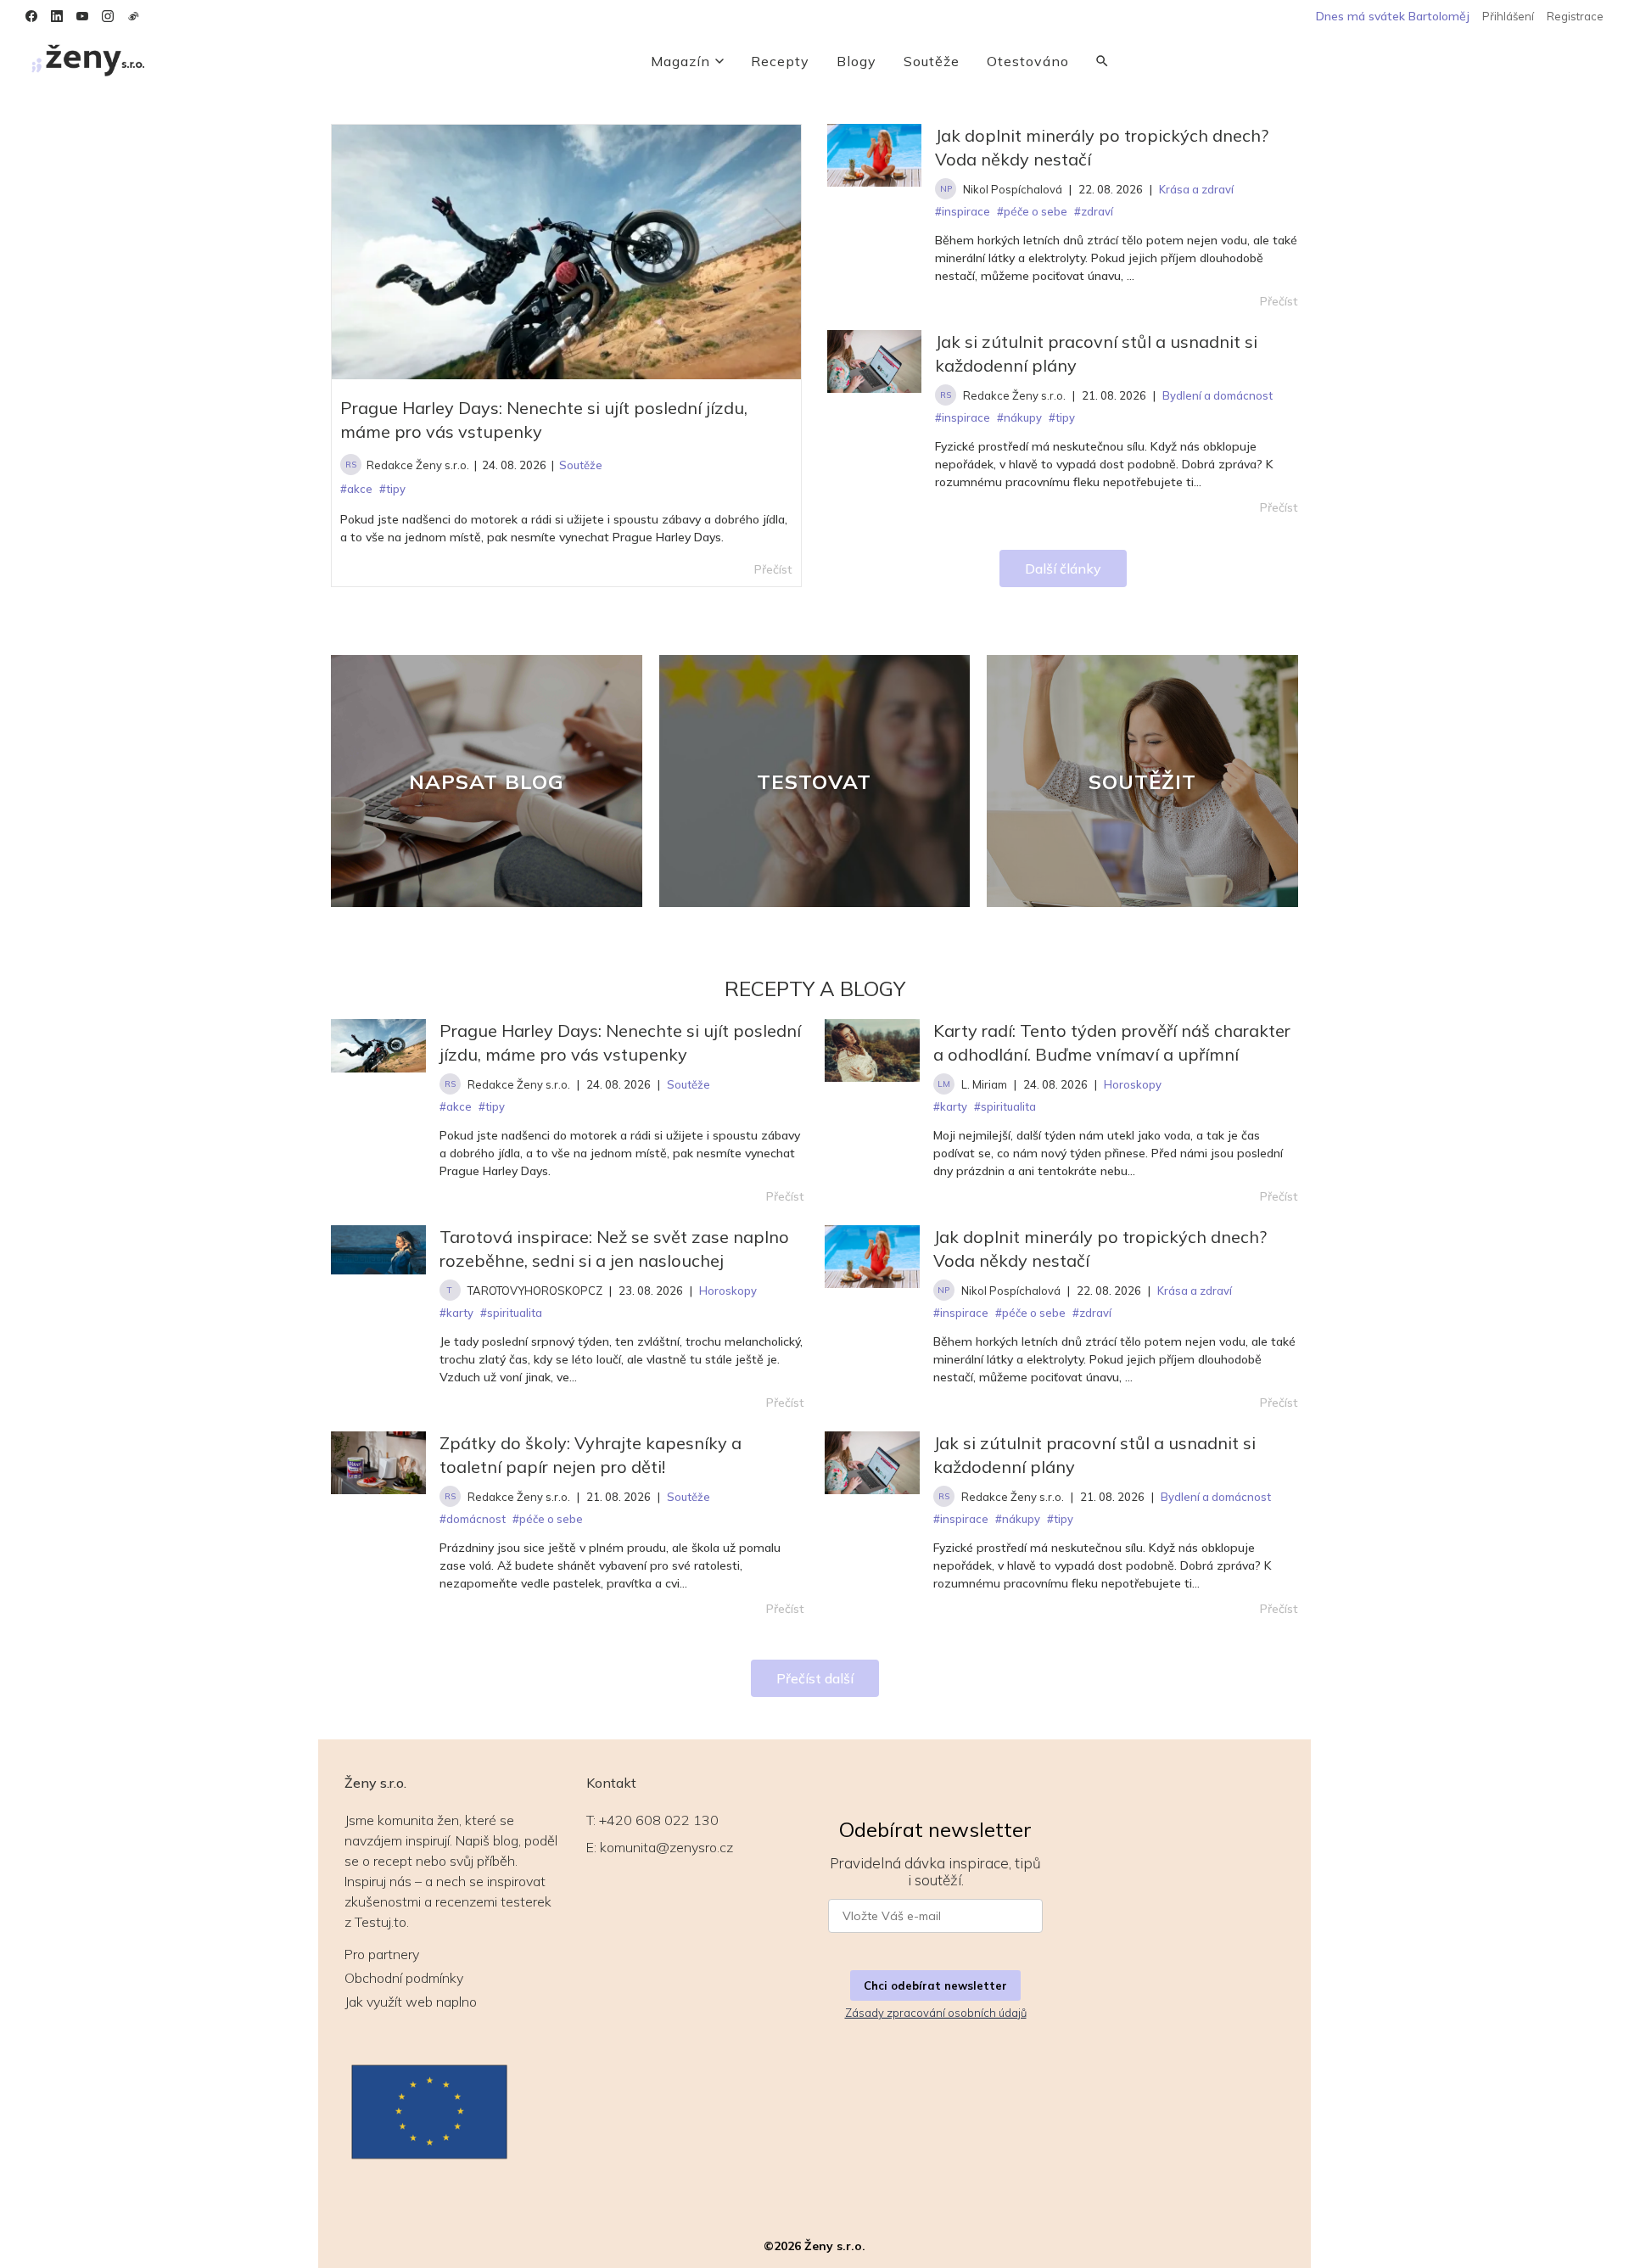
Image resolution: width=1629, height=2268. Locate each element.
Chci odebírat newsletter (935, 1985)
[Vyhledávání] (1102, 61)
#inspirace (961, 1313)
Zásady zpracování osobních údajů (936, 2013)
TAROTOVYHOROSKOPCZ (535, 1291)
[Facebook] (31, 16)
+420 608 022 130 (659, 1820)
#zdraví (1092, 1313)
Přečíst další (815, 1678)
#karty (950, 1106)
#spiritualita (1005, 1106)
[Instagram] (108, 16)
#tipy (492, 1106)
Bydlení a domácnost (1216, 1497)
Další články (1063, 568)
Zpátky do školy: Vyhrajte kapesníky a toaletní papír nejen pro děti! (591, 1455)
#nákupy (1018, 1519)
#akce (456, 1106)
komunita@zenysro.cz (666, 1847)
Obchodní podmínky (404, 1978)
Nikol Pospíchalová (1013, 189)
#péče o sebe (1030, 1313)
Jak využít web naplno (411, 2002)
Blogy (856, 61)
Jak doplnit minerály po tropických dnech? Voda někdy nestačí (1102, 147)
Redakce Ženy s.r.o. (418, 465)
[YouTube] (82, 16)
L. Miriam (984, 1084)
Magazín (680, 61)
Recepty (780, 61)
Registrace (1575, 16)
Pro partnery (382, 1954)
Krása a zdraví (1195, 1291)
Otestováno (1028, 61)
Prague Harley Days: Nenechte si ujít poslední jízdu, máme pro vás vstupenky (544, 420)
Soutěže (932, 61)
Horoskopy (1133, 1084)
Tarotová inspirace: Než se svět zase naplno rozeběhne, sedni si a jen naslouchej (614, 1249)
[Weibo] (133, 16)
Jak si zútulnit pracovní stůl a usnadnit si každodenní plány (1096, 353)
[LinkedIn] (57, 16)
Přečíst (1279, 301)
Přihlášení (1508, 16)
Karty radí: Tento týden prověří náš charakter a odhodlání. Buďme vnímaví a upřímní (1112, 1042)
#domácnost (473, 1519)
